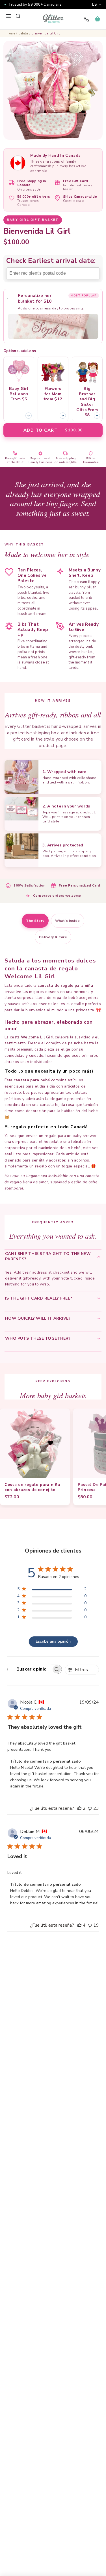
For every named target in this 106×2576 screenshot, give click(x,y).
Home (11, 33)
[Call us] (86, 19)
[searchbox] (30, 1669)
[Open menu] (8, 16)
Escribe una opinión (53, 1641)
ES (94, 5)
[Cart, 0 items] (98, 19)
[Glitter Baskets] (53, 19)
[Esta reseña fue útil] (79, 1808)
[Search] (18, 16)
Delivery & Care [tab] (53, 937)
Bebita (23, 33)
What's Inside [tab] (68, 921)
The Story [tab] (35, 921)
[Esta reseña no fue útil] (90, 1808)
